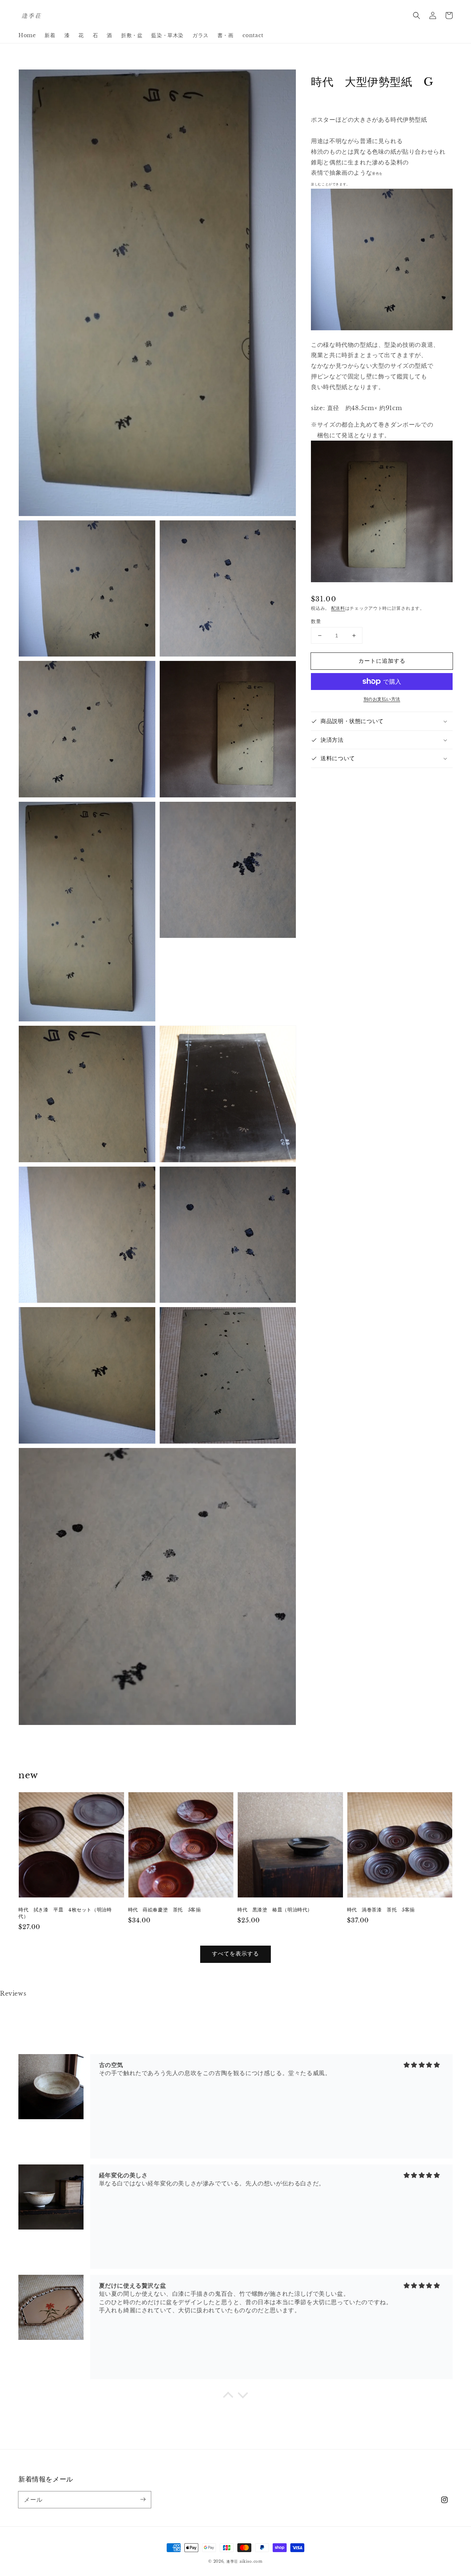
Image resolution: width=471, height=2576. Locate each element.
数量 (316, 621)
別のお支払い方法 (382, 699)
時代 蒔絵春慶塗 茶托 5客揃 (164, 1910)
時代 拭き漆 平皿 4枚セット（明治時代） (65, 1913)
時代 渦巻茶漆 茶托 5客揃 (381, 1910)
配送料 (338, 608)
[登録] (143, 2499)
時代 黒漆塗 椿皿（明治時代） (275, 1910)
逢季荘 (232, 2561)
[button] (417, 15)
